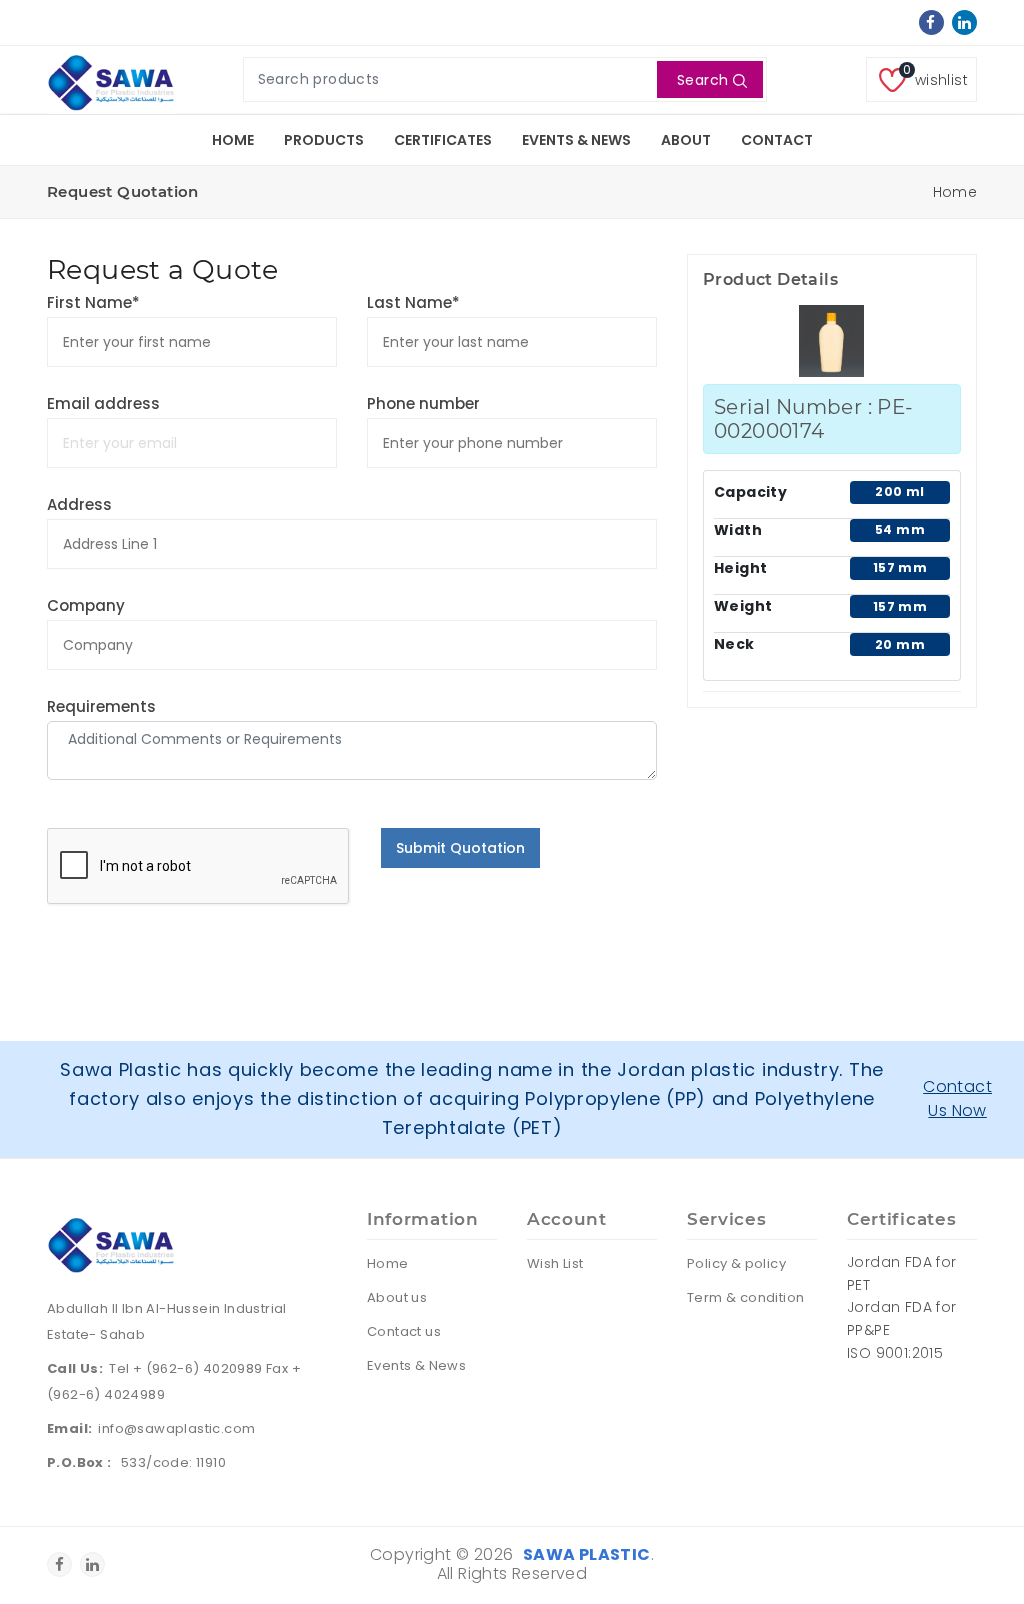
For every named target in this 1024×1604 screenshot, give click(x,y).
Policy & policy (736, 1263)
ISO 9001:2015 (895, 1353)
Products (324, 140)
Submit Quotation (460, 848)
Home (233, 140)
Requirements (101, 706)
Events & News (576, 140)
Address (79, 504)
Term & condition (745, 1297)
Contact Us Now (957, 1098)
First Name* (93, 302)
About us (397, 1297)
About (686, 140)
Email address (103, 403)
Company (86, 605)
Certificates (443, 140)
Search (702, 80)
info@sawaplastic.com (176, 1428)
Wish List (555, 1263)
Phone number (423, 403)
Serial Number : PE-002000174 (814, 419)
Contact (777, 140)
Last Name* (413, 302)
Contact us (404, 1331)
